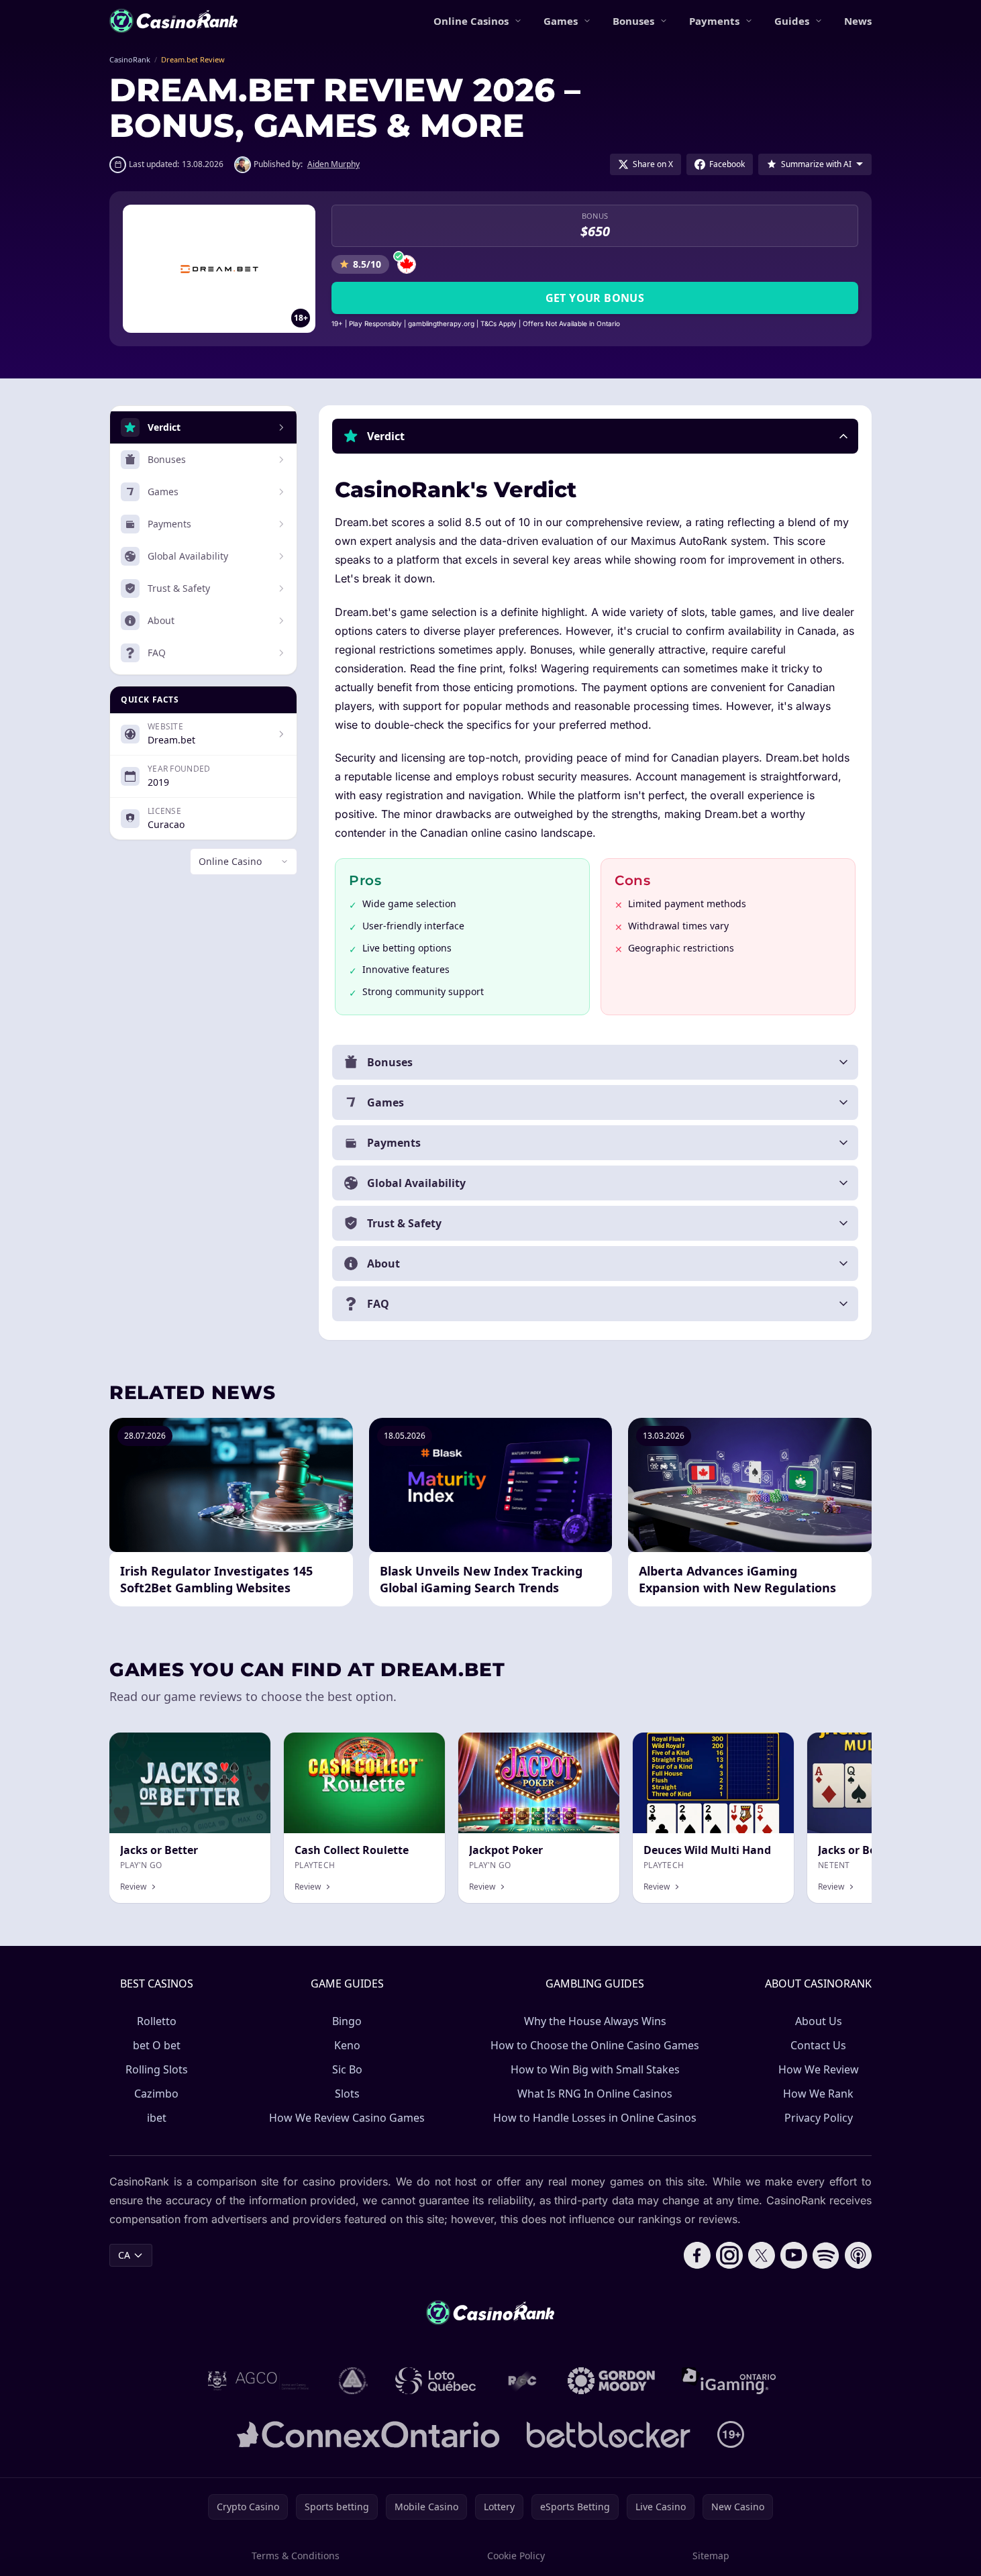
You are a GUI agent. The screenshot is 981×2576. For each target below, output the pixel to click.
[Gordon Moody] (611, 2381)
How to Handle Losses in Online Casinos (595, 2118)
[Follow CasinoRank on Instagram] (729, 2255)
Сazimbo (156, 2094)
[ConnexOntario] (368, 2434)
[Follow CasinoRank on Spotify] (826, 2255)
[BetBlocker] (608, 2434)
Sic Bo (347, 2069)
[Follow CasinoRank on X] (762, 2255)
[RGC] (522, 2381)
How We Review (819, 2069)
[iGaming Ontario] (729, 2381)
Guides (792, 21)
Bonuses (633, 21)
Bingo (347, 2021)
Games (561, 21)
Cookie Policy (516, 2556)
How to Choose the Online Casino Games (595, 2045)
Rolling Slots (157, 2069)
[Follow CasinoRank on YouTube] (794, 2255)
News (858, 21)
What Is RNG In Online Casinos (595, 2094)
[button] (595, 436)
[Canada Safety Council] (354, 2381)
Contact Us (818, 2045)
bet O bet (157, 2045)
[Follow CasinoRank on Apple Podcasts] (858, 2255)
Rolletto (157, 2021)
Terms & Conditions (296, 2556)
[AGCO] (258, 2381)
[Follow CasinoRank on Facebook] (697, 2255)
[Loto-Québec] (436, 2381)
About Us (819, 2021)
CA (124, 2255)
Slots (347, 2094)
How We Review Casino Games (347, 2118)
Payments (714, 21)
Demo (595, 1747)
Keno (347, 2045)
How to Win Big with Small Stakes (595, 2069)
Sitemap (711, 2556)
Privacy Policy (819, 2118)
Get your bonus (595, 298)
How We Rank (818, 2094)
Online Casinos (471, 21)
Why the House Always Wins (595, 2021)
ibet (157, 2118)
